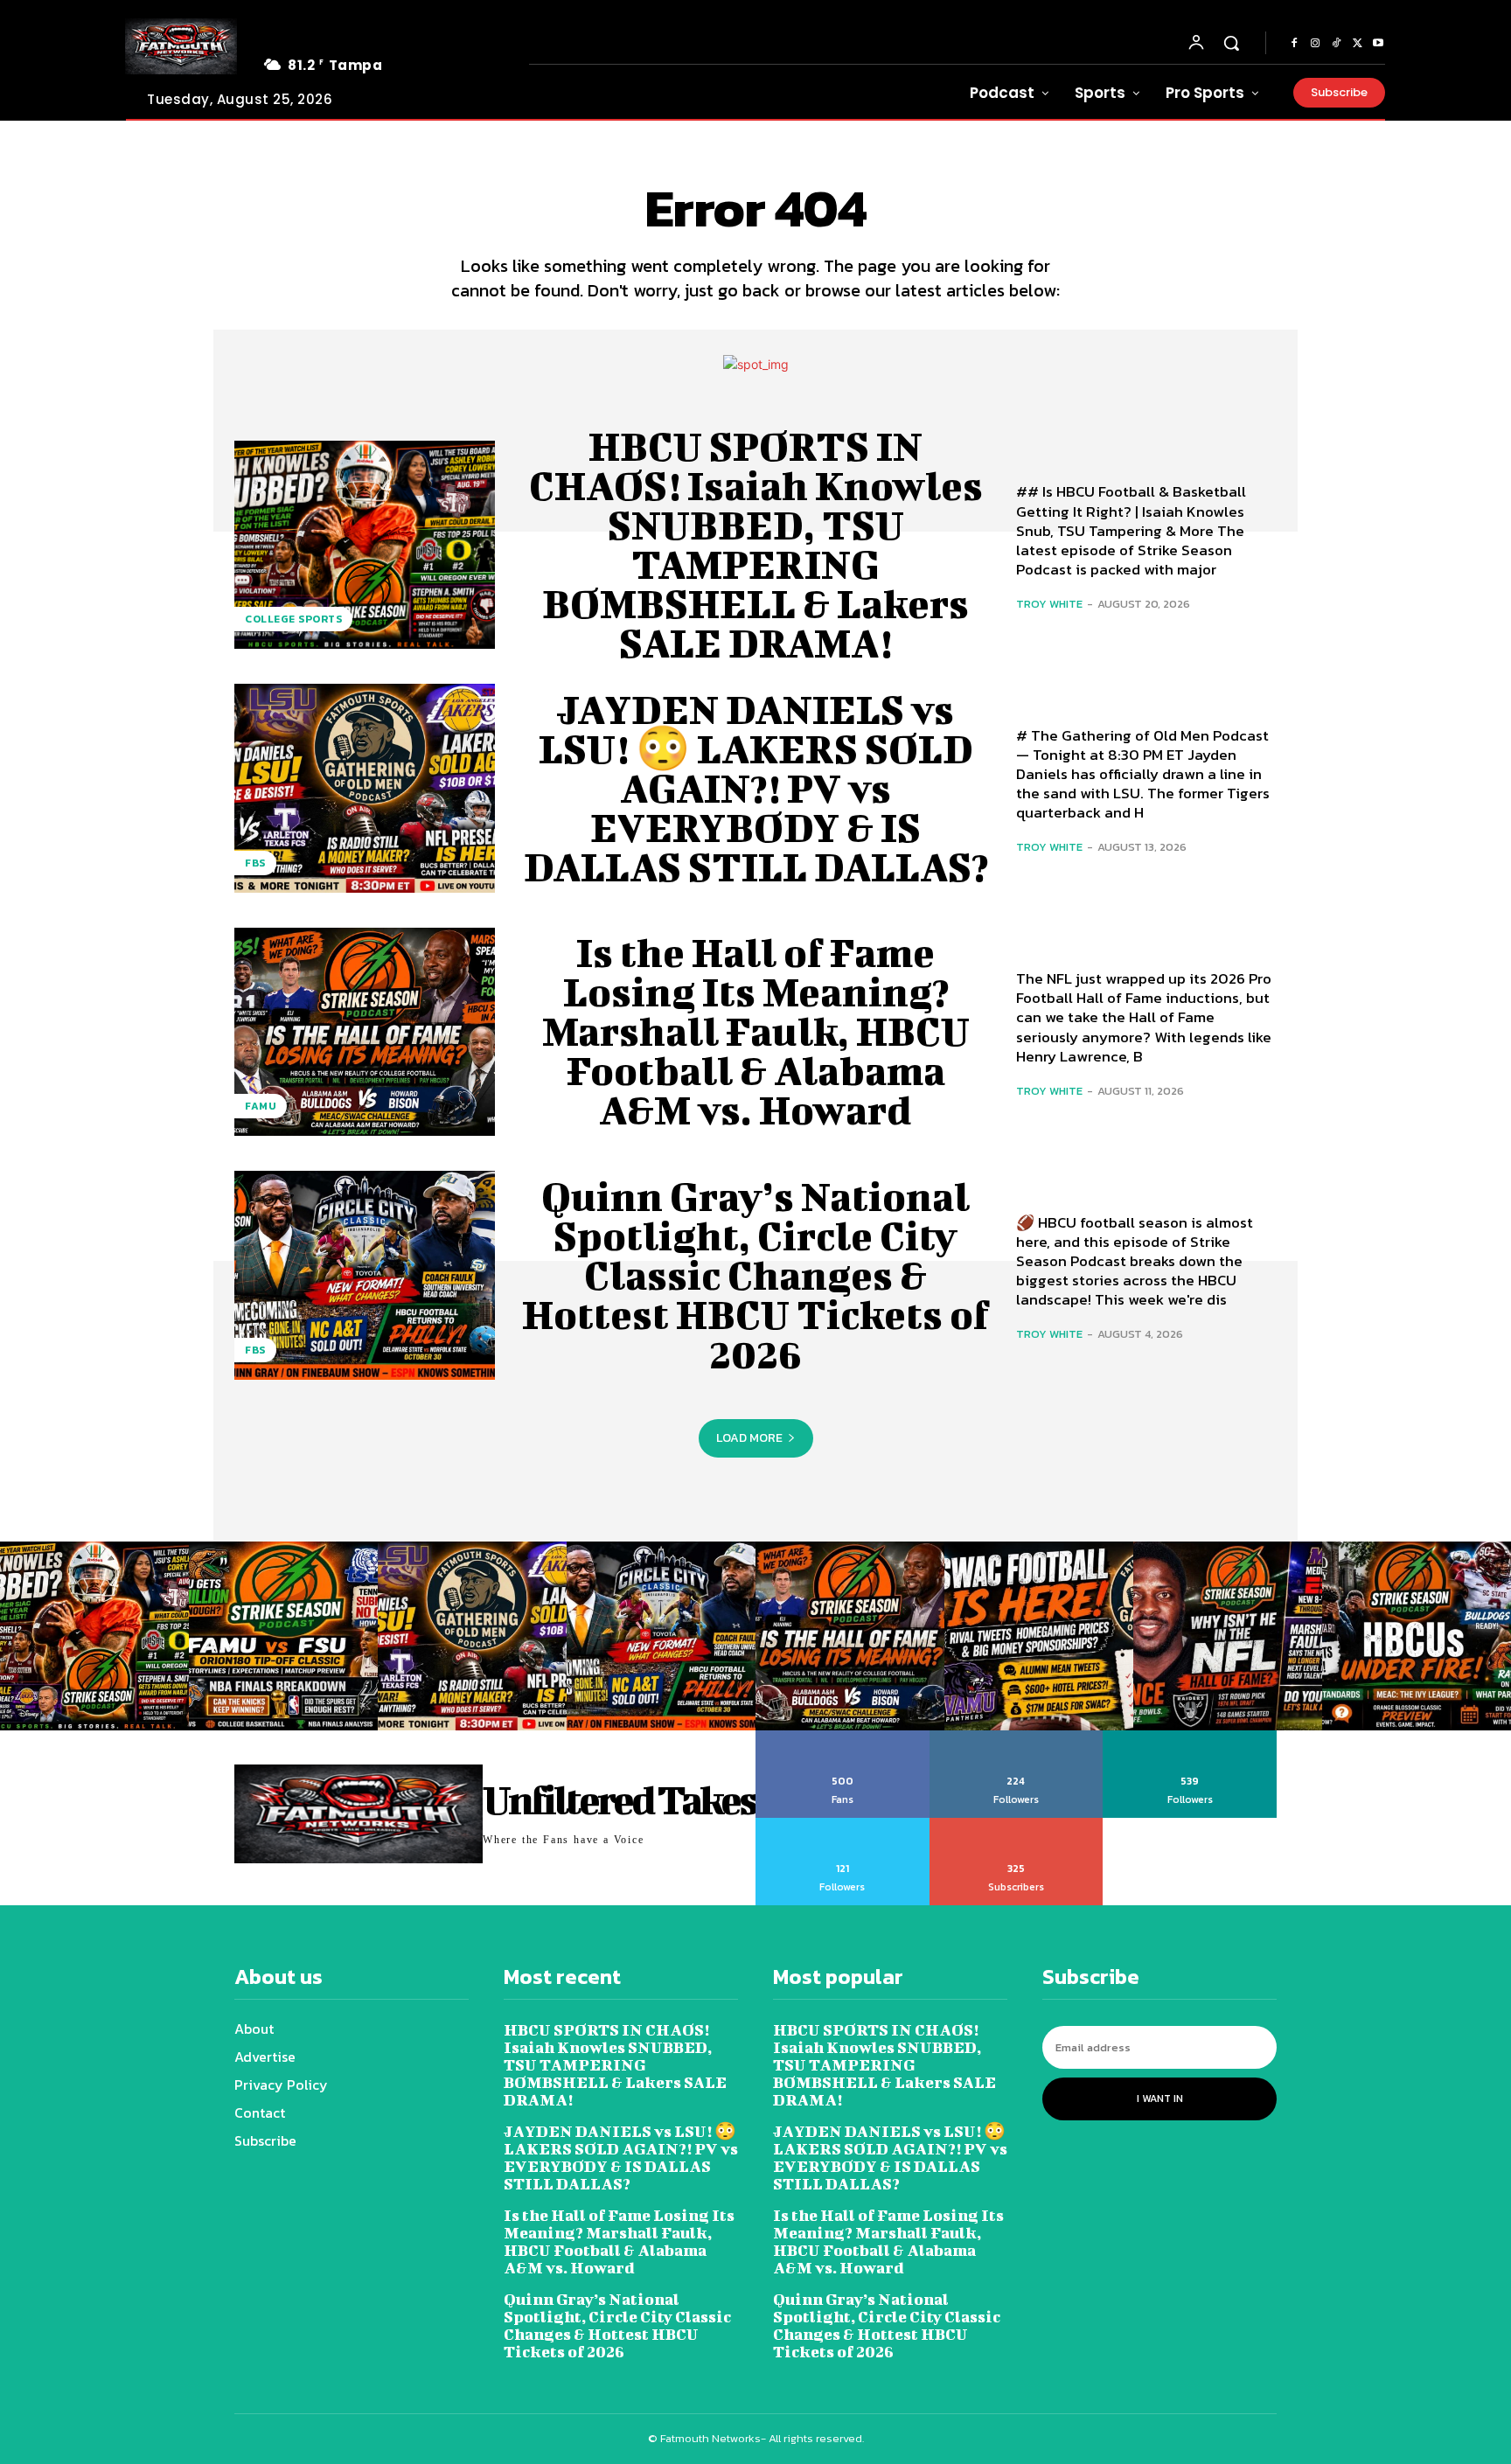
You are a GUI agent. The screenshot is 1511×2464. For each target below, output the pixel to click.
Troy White (1049, 604)
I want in (1160, 2099)
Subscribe (1017, 1824)
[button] (1231, 43)
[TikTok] (1336, 44)
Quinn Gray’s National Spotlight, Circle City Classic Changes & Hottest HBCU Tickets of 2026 (755, 1275)
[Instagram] (1315, 44)
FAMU (261, 1106)
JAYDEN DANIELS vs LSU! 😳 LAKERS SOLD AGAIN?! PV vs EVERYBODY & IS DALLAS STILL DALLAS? (756, 788)
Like (843, 1737)
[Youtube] (1378, 44)
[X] (1357, 44)
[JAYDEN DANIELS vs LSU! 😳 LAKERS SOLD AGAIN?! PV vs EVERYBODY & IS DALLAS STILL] (365, 788)
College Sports (293, 619)
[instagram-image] (94, 1636)
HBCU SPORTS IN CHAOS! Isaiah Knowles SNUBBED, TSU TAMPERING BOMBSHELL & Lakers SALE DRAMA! (756, 544)
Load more (749, 1438)
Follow (1017, 1737)
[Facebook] (1294, 44)
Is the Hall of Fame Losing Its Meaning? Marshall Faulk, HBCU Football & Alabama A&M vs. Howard (756, 1031)
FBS (255, 863)
